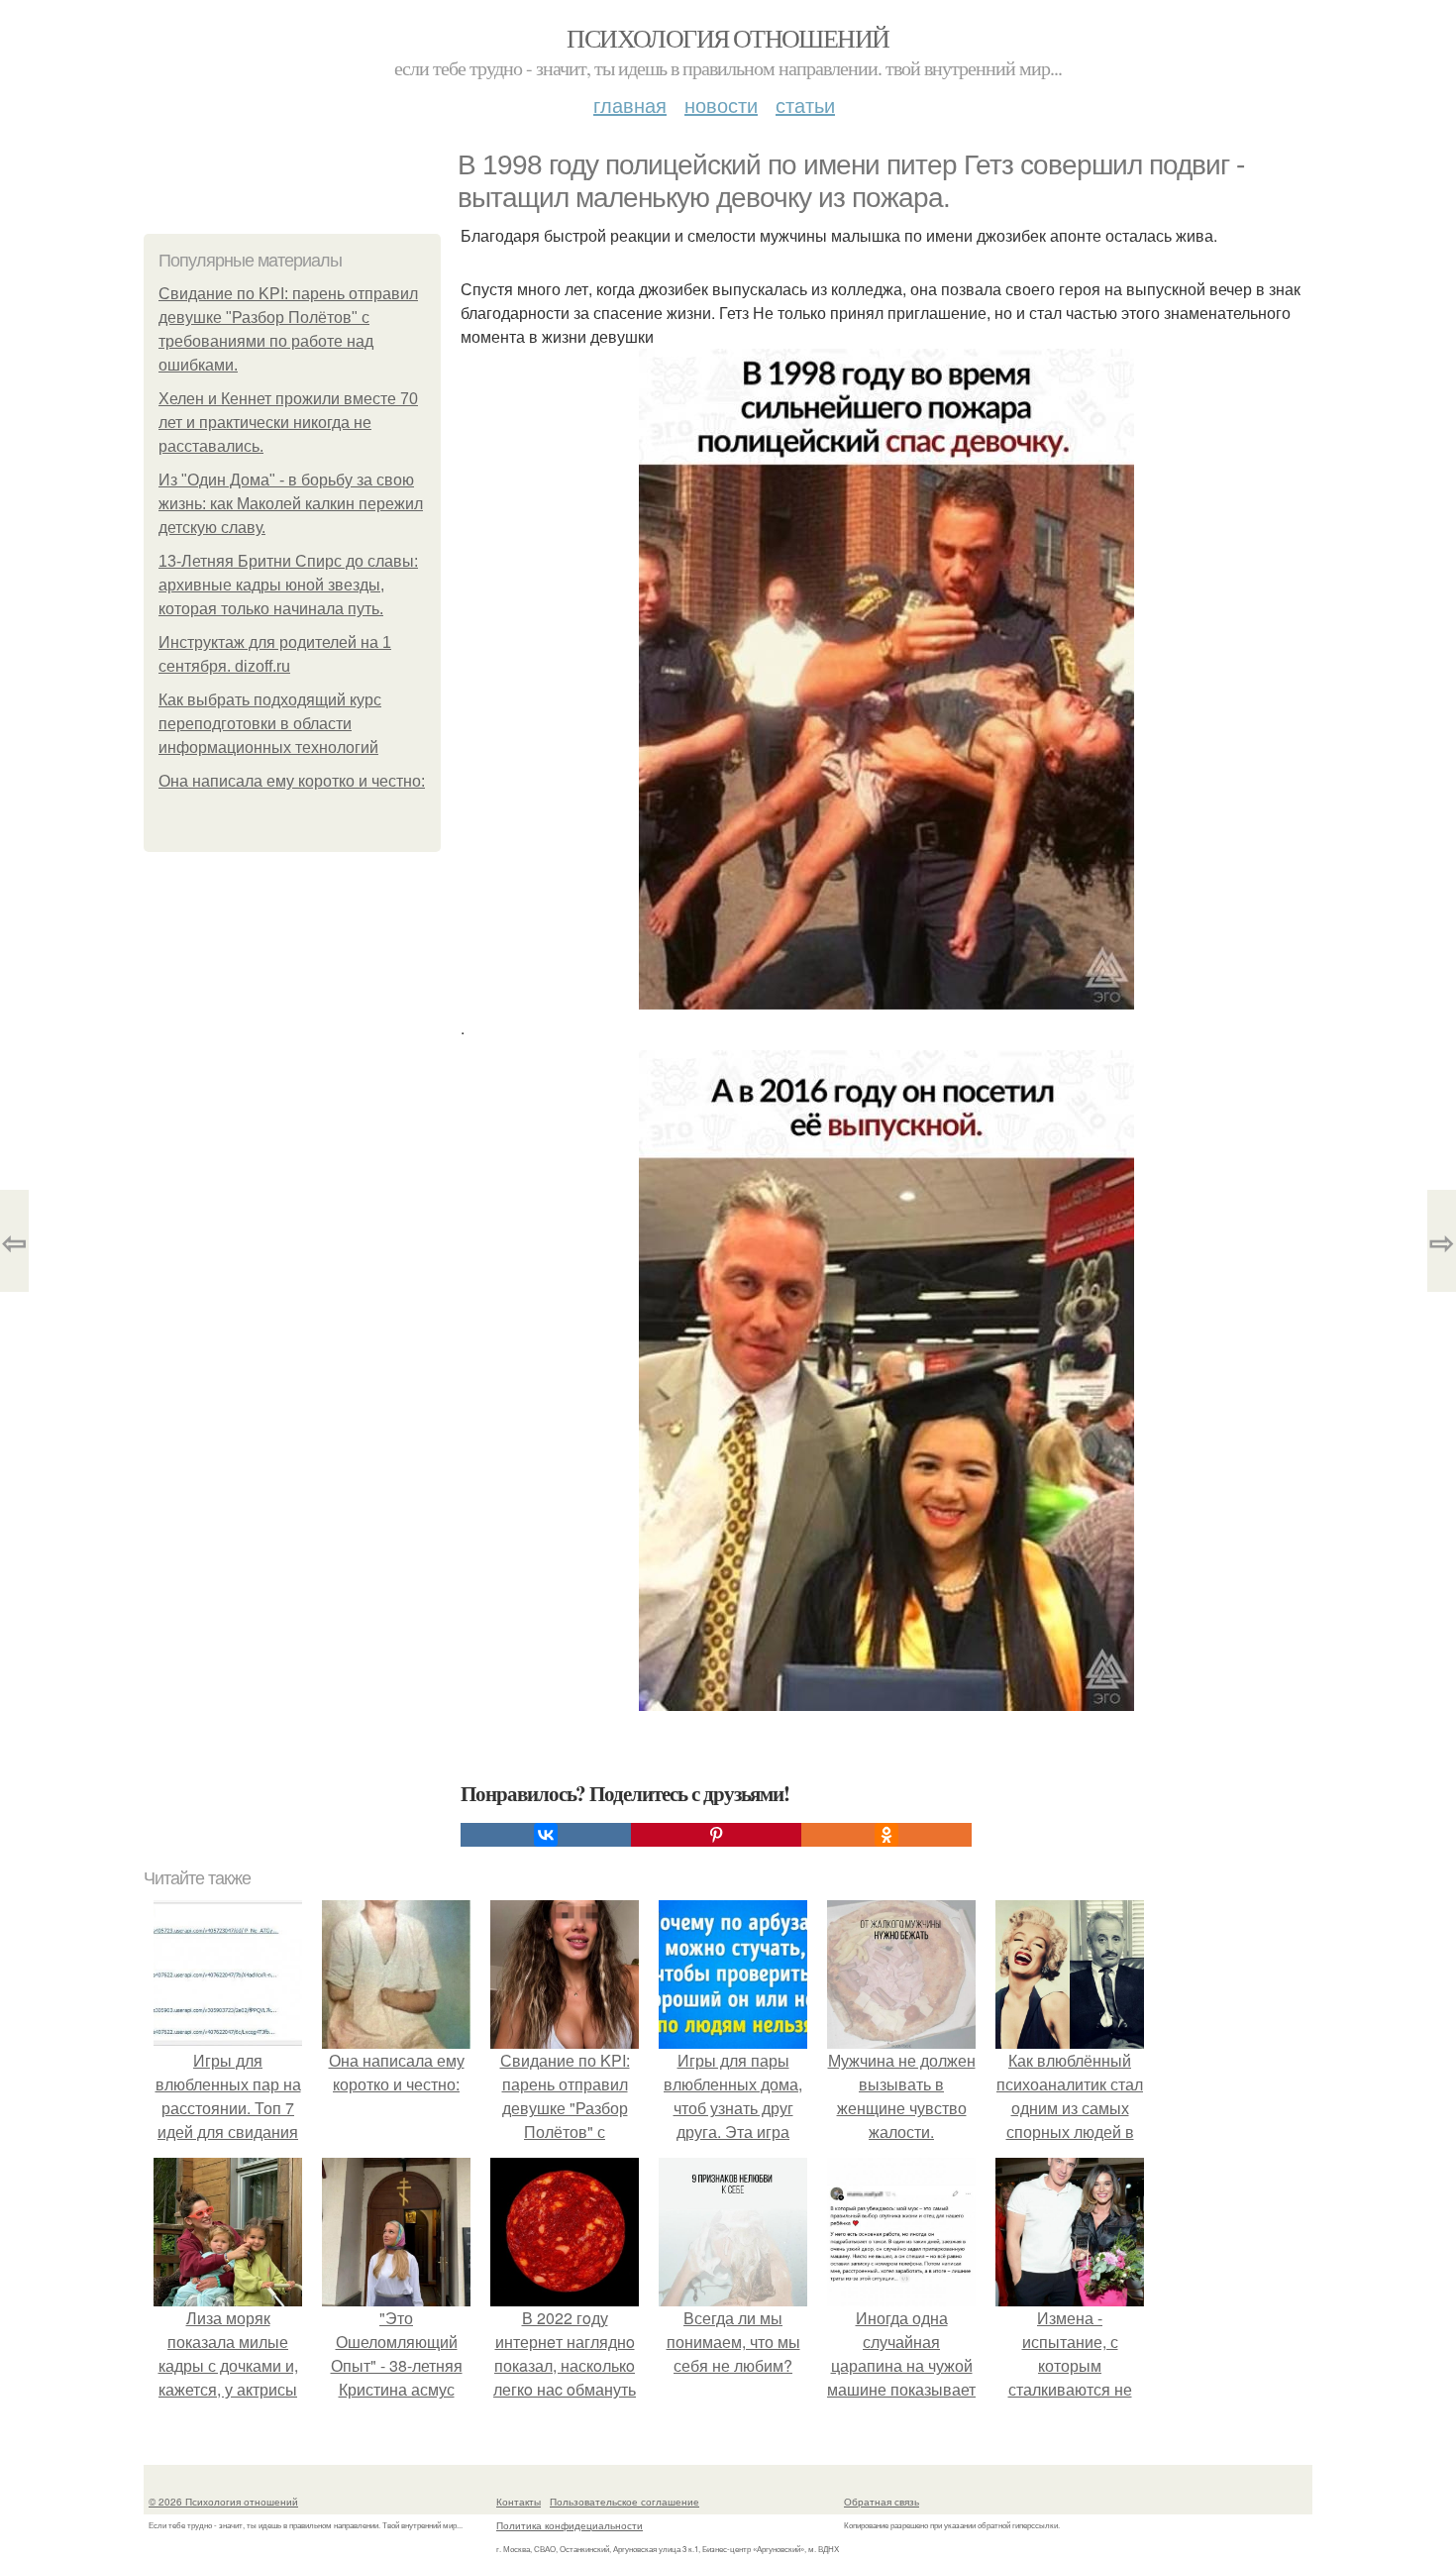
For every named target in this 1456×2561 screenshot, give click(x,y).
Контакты (519, 2502)
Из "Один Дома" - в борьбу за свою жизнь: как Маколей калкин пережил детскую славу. (291, 504)
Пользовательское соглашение (624, 2502)
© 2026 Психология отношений (223, 2502)
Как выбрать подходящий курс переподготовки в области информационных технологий (270, 724)
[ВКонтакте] (546, 1835)
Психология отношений (728, 38)
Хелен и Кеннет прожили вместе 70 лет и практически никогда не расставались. (288, 423)
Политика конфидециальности (570, 2525)
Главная (630, 105)
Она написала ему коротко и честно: (292, 781)
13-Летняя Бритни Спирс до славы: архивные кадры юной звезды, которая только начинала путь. (288, 585)
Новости (721, 105)
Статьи (805, 105)
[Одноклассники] (886, 1835)
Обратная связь (882, 2502)
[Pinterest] (716, 1835)
